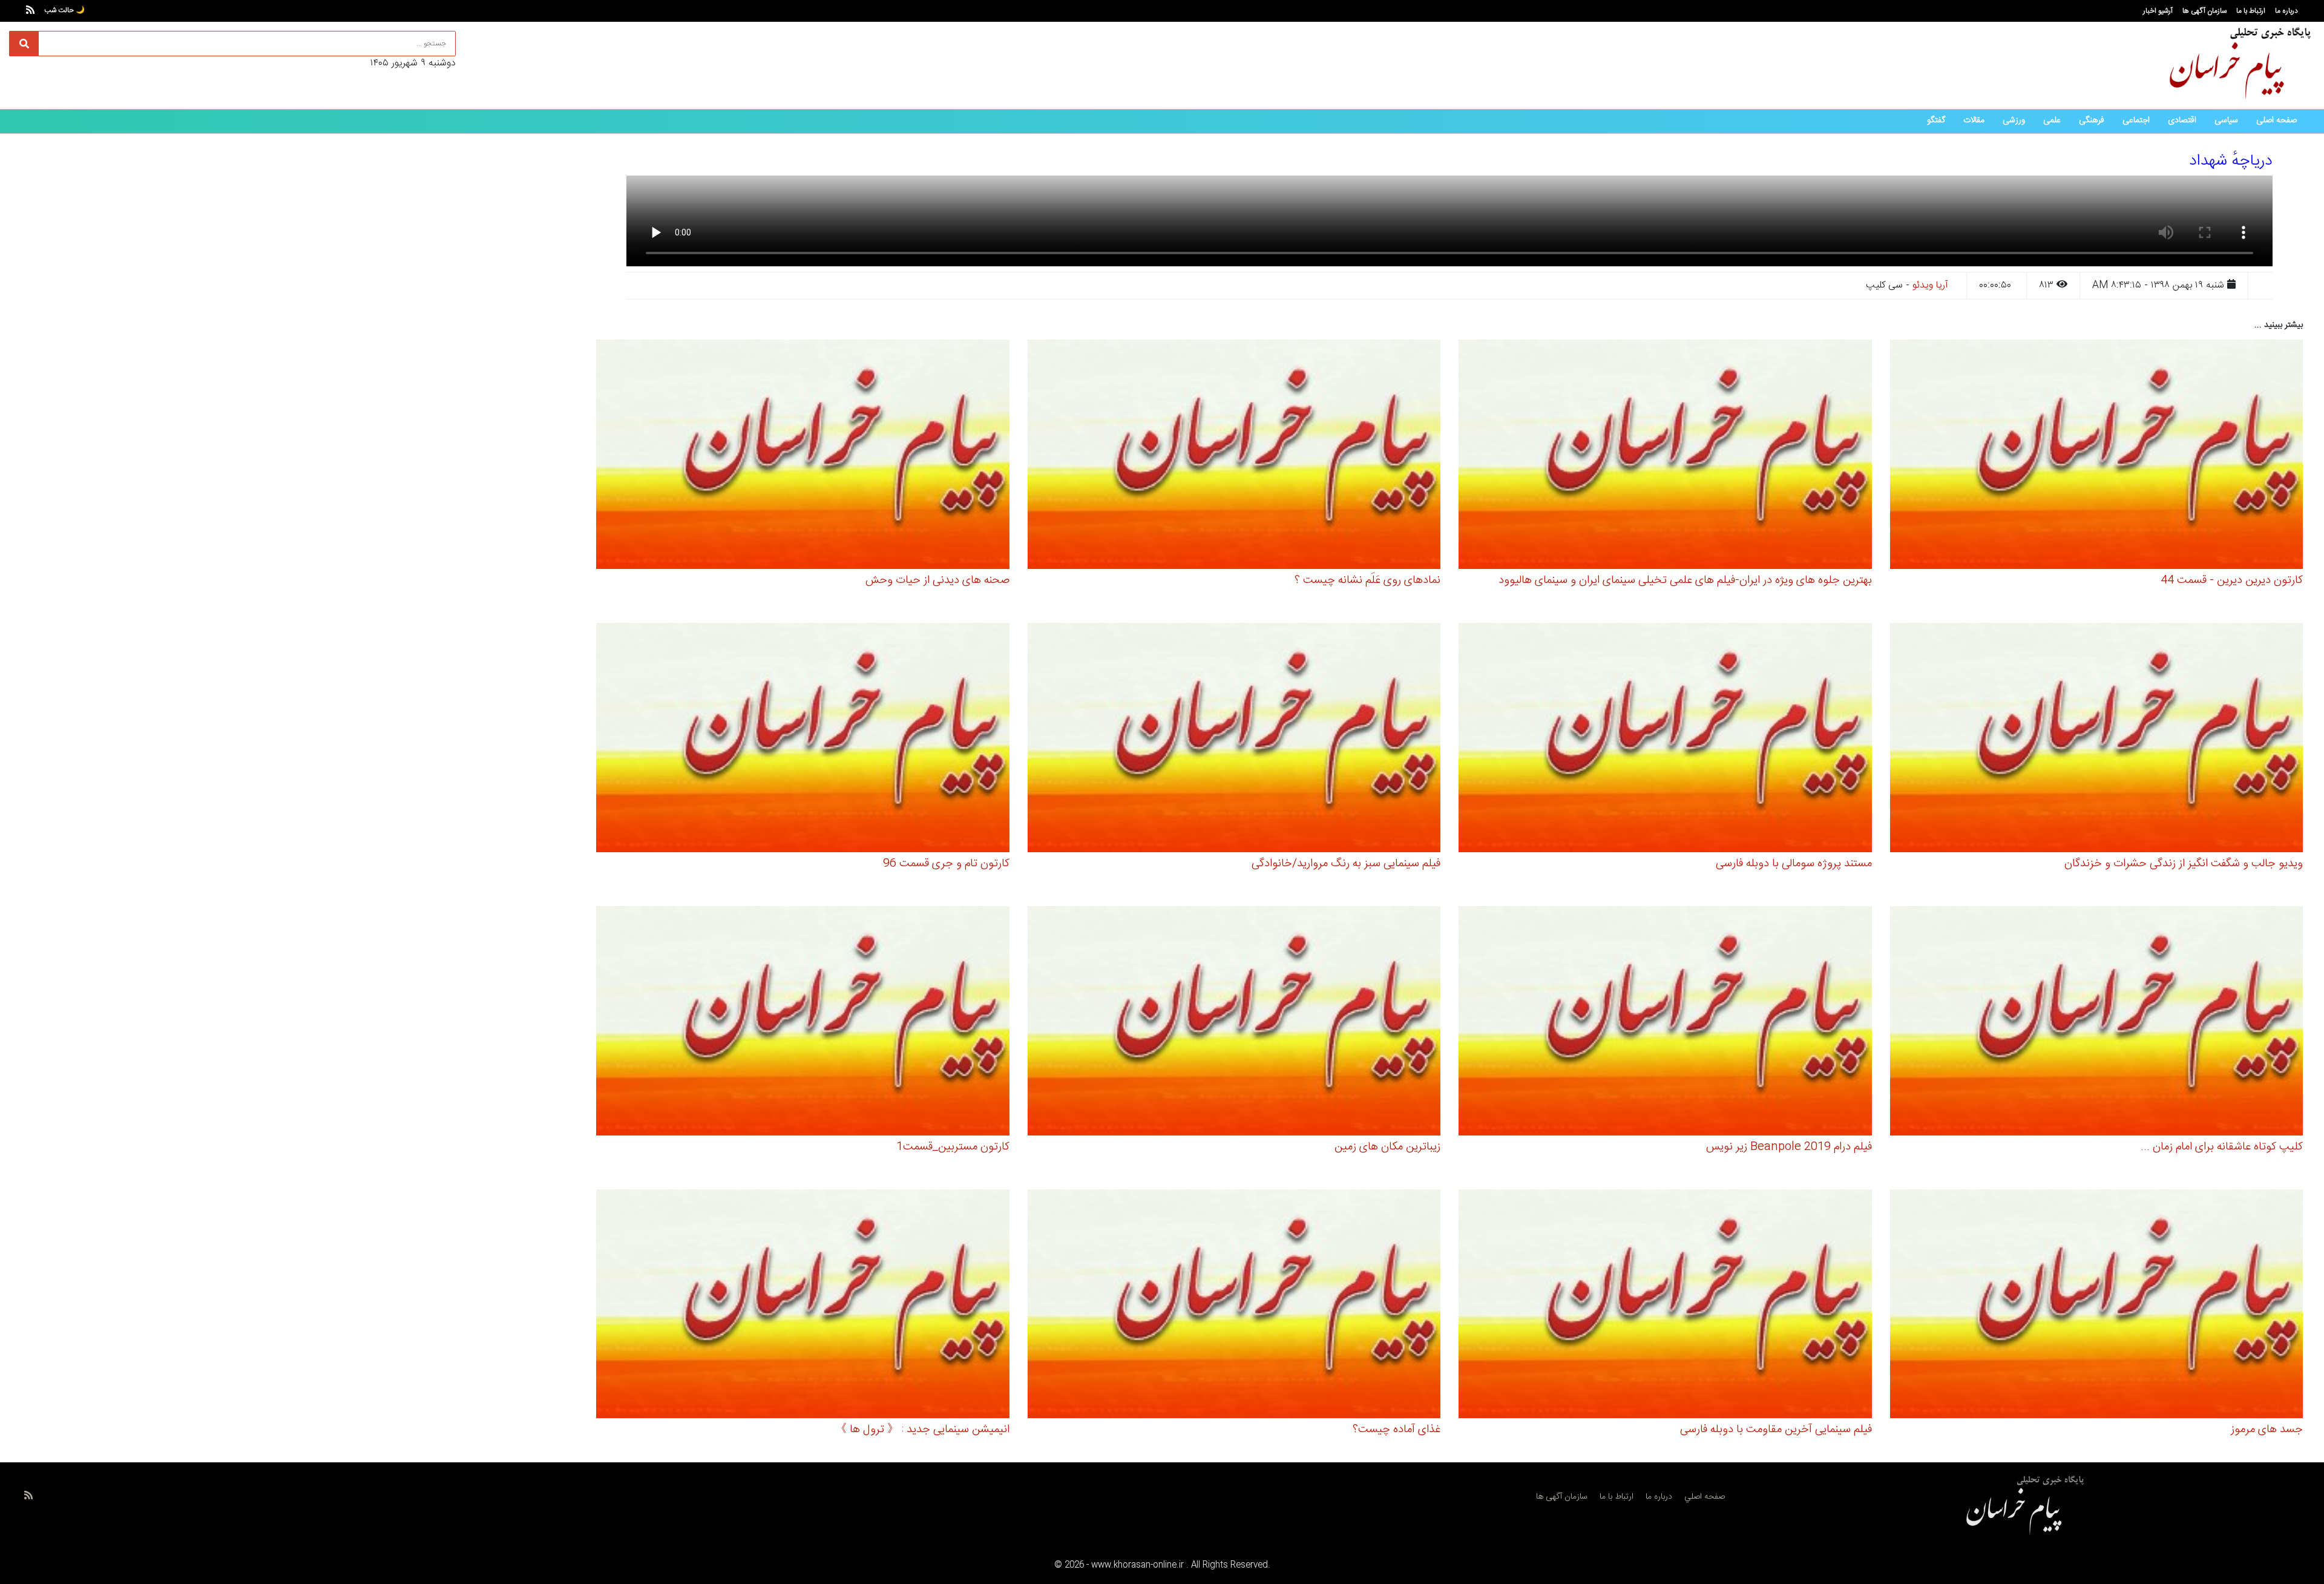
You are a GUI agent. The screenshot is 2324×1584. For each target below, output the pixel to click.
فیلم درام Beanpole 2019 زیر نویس (1789, 1147)
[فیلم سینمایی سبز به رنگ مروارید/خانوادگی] (1234, 739)
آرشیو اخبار (2158, 11)
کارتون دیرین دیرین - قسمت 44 (2232, 580)
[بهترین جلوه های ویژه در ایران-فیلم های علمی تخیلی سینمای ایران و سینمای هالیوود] (1665, 456)
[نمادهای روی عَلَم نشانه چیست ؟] (1234, 456)
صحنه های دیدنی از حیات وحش (937, 580)
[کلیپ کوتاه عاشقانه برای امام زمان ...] (2097, 1023)
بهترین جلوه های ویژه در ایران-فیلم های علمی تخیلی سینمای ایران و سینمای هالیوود (1685, 580)
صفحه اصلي (1705, 1497)
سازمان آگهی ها (2204, 11)
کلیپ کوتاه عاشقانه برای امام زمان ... (2222, 1147)
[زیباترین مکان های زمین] (1234, 1023)
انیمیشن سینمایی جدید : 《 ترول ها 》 (922, 1430)
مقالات (1974, 120)
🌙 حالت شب (64, 10)
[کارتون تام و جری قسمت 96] (803, 739)
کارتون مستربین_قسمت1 (953, 1147)
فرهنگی (2092, 120)
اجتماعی (2136, 120)
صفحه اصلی (2276, 120)
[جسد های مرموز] (2097, 1306)
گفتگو (1936, 120)
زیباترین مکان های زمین (1387, 1147)
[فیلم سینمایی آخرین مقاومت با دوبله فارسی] (1665, 1306)
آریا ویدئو (1930, 285)
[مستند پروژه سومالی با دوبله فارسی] (1665, 739)
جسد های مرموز (2267, 1430)
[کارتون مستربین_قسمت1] (803, 1023)
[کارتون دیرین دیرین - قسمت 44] (2097, 456)
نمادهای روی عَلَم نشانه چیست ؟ (1367, 580)
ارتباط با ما (2251, 11)
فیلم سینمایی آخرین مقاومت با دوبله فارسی (1776, 1430)
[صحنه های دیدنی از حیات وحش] (803, 456)
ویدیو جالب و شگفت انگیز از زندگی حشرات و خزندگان (2184, 864)
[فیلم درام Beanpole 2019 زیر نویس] (1665, 1023)
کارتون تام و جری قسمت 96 (946, 864)
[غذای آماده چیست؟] (1234, 1306)
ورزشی (2014, 120)
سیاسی (2226, 120)
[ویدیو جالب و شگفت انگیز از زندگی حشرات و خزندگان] (2097, 739)
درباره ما (2286, 11)
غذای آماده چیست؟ (1397, 1430)
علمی (2052, 120)
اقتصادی (2182, 120)
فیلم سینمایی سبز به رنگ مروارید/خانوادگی (1346, 864)
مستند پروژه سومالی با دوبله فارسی (1794, 864)
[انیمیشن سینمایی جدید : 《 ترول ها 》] (803, 1306)
